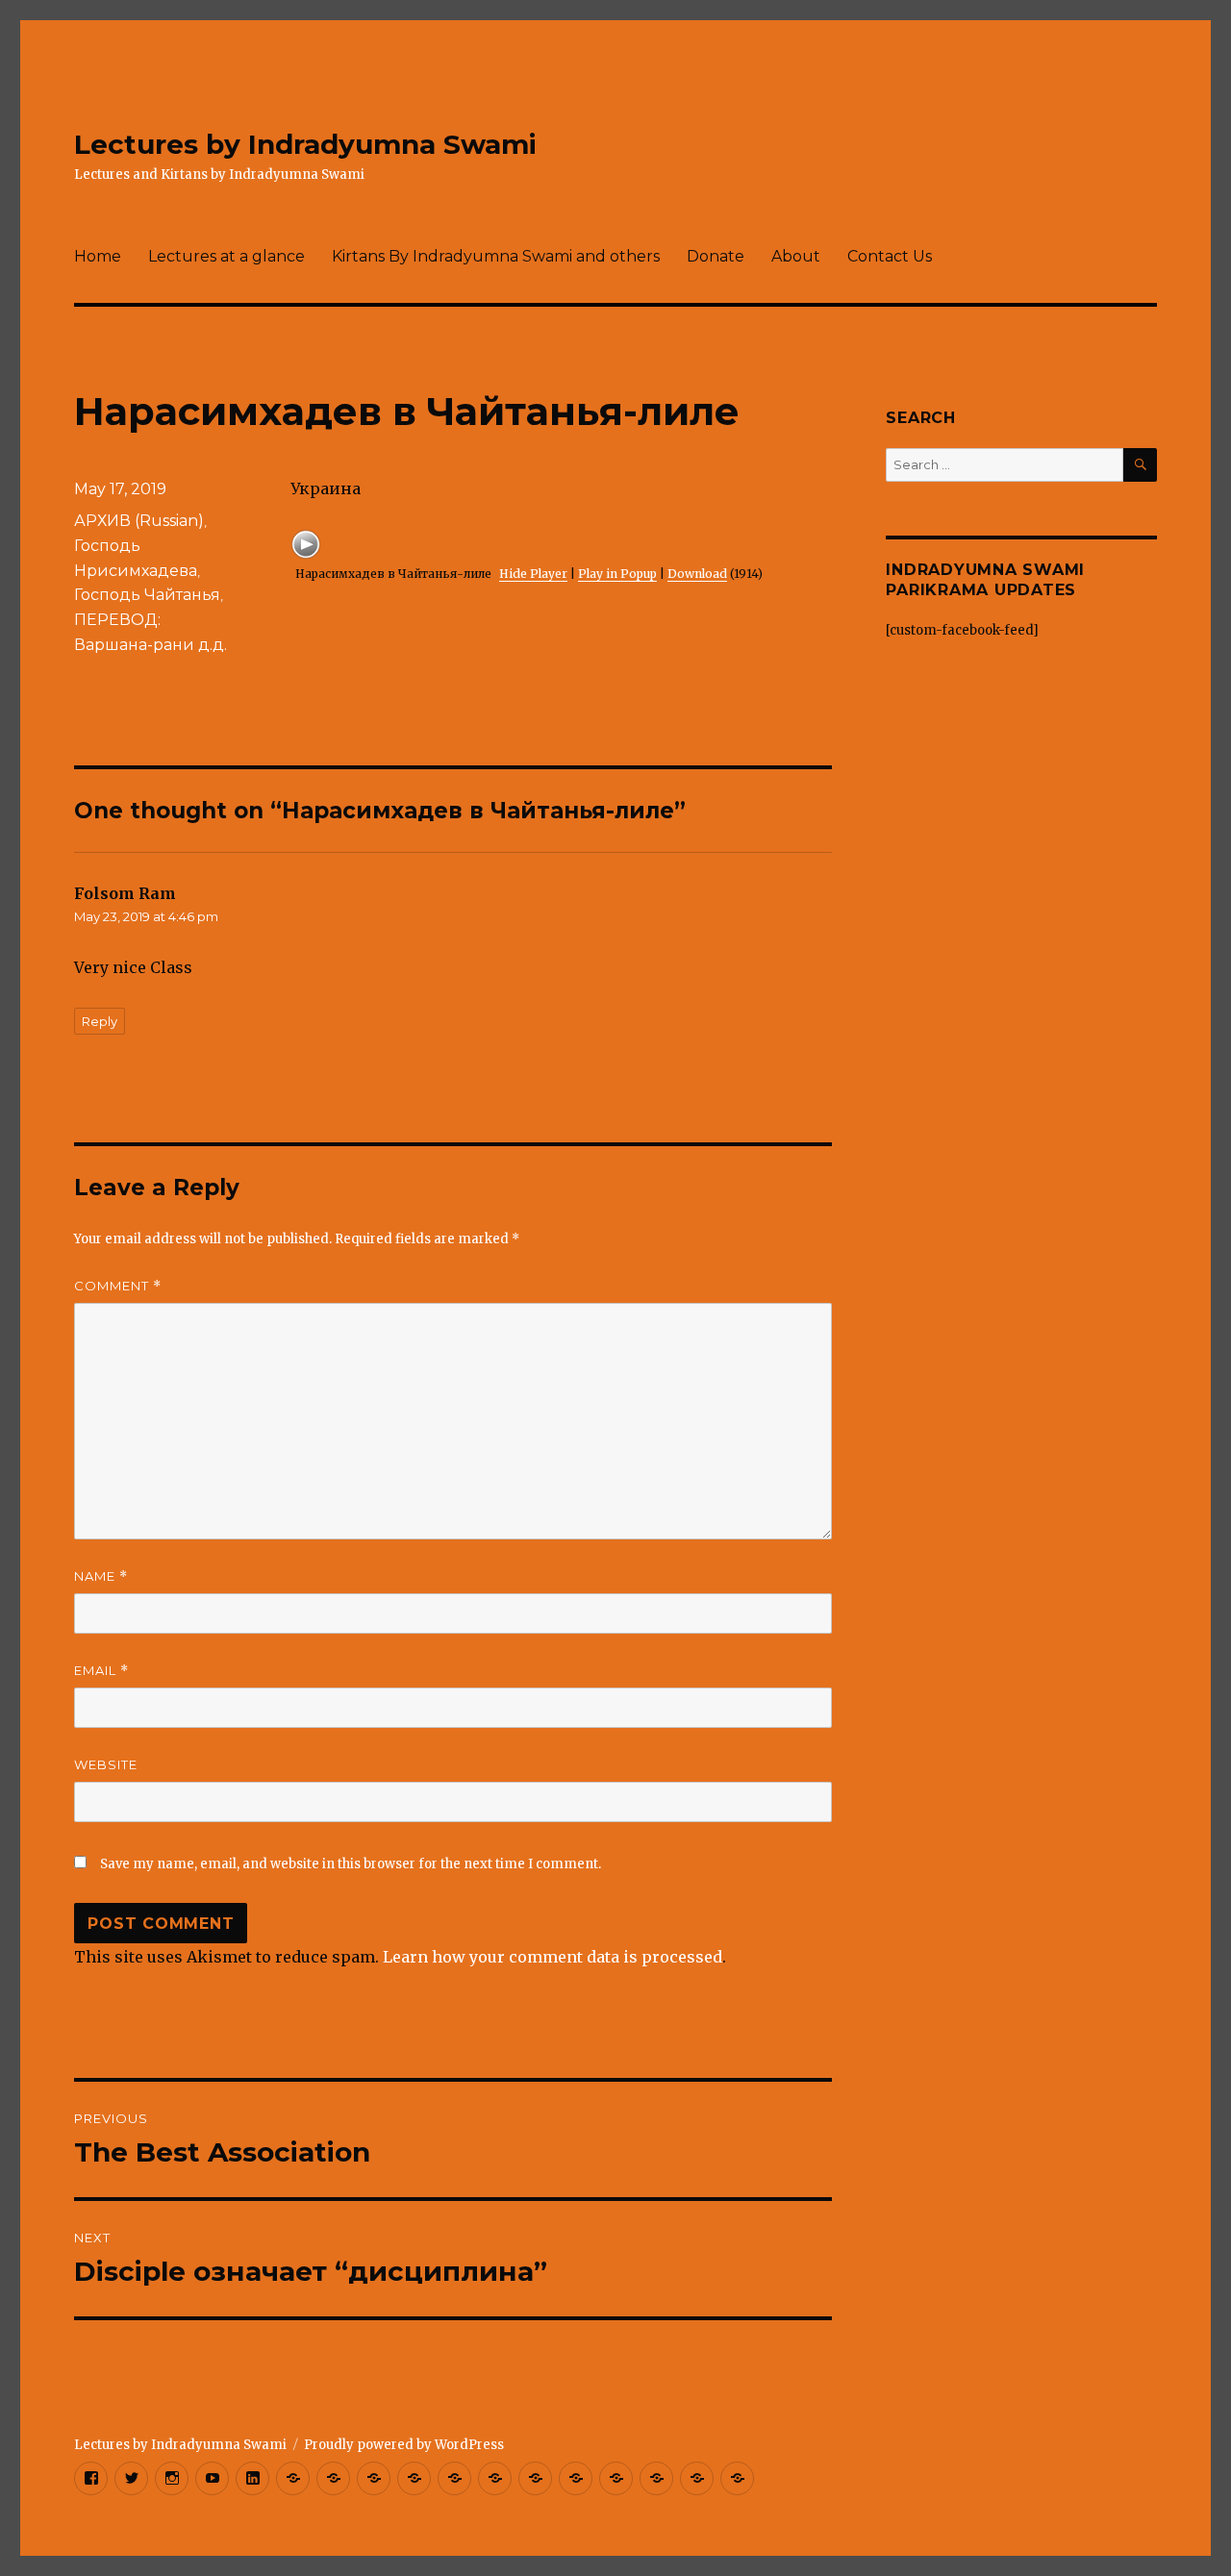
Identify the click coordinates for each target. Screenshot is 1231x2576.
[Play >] (306, 544)
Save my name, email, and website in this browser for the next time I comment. (351, 1864)
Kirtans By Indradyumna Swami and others (496, 256)
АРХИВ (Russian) (139, 521)
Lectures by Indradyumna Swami (305, 144)
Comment (118, 1286)
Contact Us (890, 256)
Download (697, 574)
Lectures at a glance (226, 256)
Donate (716, 256)
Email (101, 1671)
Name (101, 1576)
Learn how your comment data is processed (553, 1957)
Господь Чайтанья (147, 595)
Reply (100, 1021)
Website (106, 1764)
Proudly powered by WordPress (404, 2445)
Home (98, 256)
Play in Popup (617, 574)
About (796, 256)
